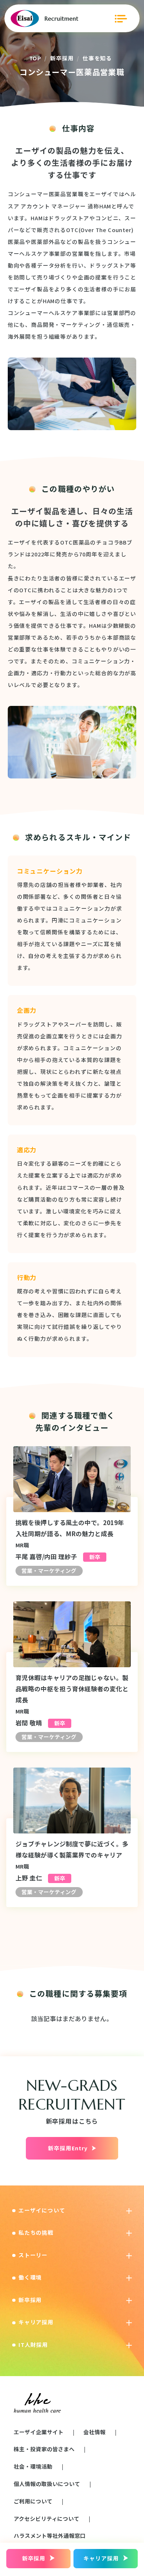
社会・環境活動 (33, 2466)
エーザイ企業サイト (39, 2432)
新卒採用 (62, 58)
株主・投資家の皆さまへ (44, 2449)
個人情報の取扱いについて (47, 2484)
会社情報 (95, 2432)
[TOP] (44, 19)
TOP (35, 58)
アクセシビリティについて (47, 2518)
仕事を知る (97, 58)
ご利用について (33, 2501)
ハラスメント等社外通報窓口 (50, 2535)
